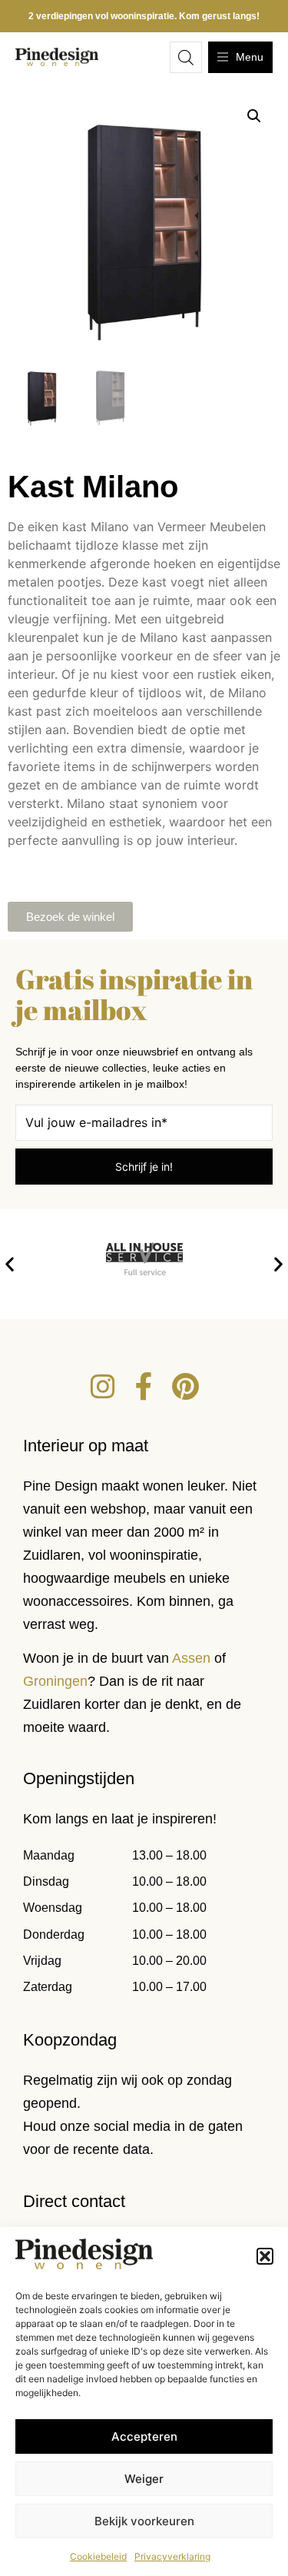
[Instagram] (103, 1387)
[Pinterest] (186, 1387)
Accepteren (144, 2436)
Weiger (144, 2479)
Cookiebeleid (98, 2556)
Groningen (55, 1681)
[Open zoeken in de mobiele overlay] (186, 57)
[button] (265, 2256)
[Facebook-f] (144, 1387)
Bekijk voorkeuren (144, 2521)
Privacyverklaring (172, 2556)
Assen (191, 1658)
